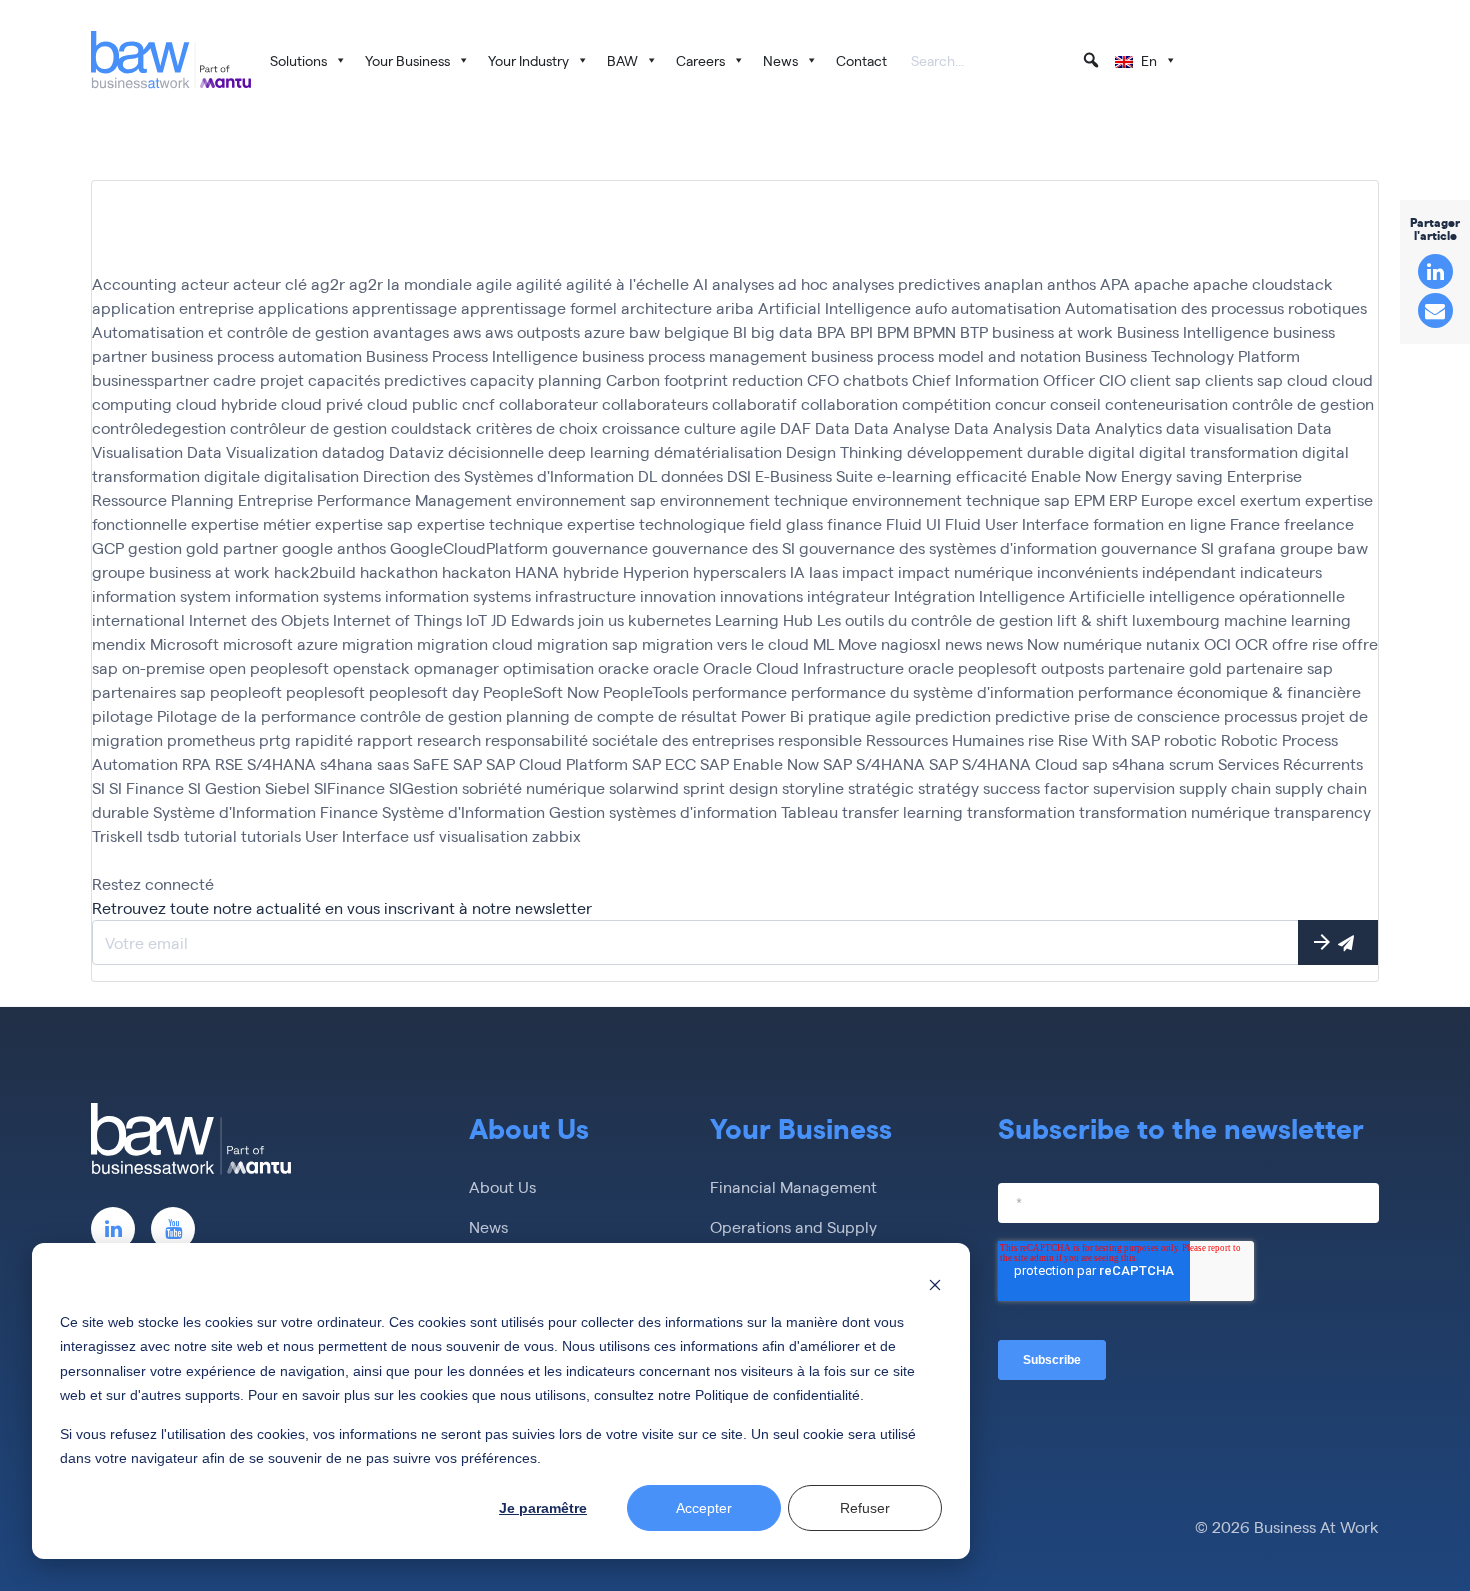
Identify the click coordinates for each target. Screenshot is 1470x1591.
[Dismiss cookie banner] (935, 1283)
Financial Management (793, 1186)
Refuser (865, 1508)
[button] (1091, 60)
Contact (861, 60)
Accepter (704, 1508)
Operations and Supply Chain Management (793, 1238)
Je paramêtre (543, 1508)
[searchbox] (1006, 62)
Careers (700, 60)
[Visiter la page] (113, 1229)
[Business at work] (171, 59)
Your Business (407, 60)
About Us (502, 1186)
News (780, 60)
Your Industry (528, 60)
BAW (622, 60)
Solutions (298, 60)
